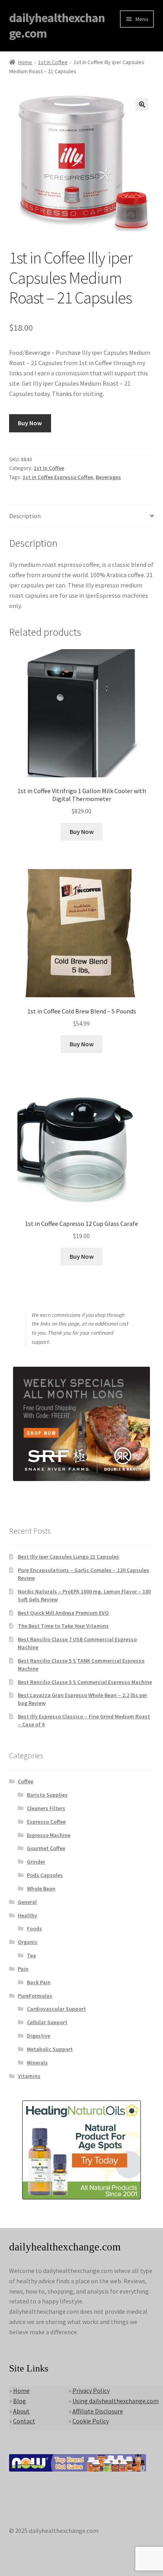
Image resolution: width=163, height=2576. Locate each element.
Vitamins (29, 2076)
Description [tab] (25, 516)
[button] (142, 104)
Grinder (36, 1862)
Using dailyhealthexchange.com (116, 2401)
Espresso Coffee (46, 1822)
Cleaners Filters (46, 1808)
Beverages (108, 477)
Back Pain (39, 1982)
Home (25, 62)
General (27, 1902)
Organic (28, 1942)
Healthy (27, 1915)
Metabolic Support (50, 2049)
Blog (20, 2401)
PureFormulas (35, 1996)
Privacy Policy (91, 2390)
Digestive (39, 2036)
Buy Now (30, 423)
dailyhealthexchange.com (57, 26)
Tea (31, 1955)
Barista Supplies (47, 1795)
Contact (24, 2421)
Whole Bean (41, 1888)
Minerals (37, 2063)
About (21, 2411)
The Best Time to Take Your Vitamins (63, 1626)
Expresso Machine (49, 1835)
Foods (34, 1928)
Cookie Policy (91, 2421)
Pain (23, 1969)
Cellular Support (47, 2022)
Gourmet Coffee (46, 1848)
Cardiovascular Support (56, 2009)
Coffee (26, 1781)
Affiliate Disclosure (98, 2411)
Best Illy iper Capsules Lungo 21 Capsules (68, 1557)
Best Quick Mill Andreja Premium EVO (63, 1613)
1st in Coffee (53, 62)
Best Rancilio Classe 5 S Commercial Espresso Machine (85, 1682)
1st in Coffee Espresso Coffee (58, 477)
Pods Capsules (45, 1875)
